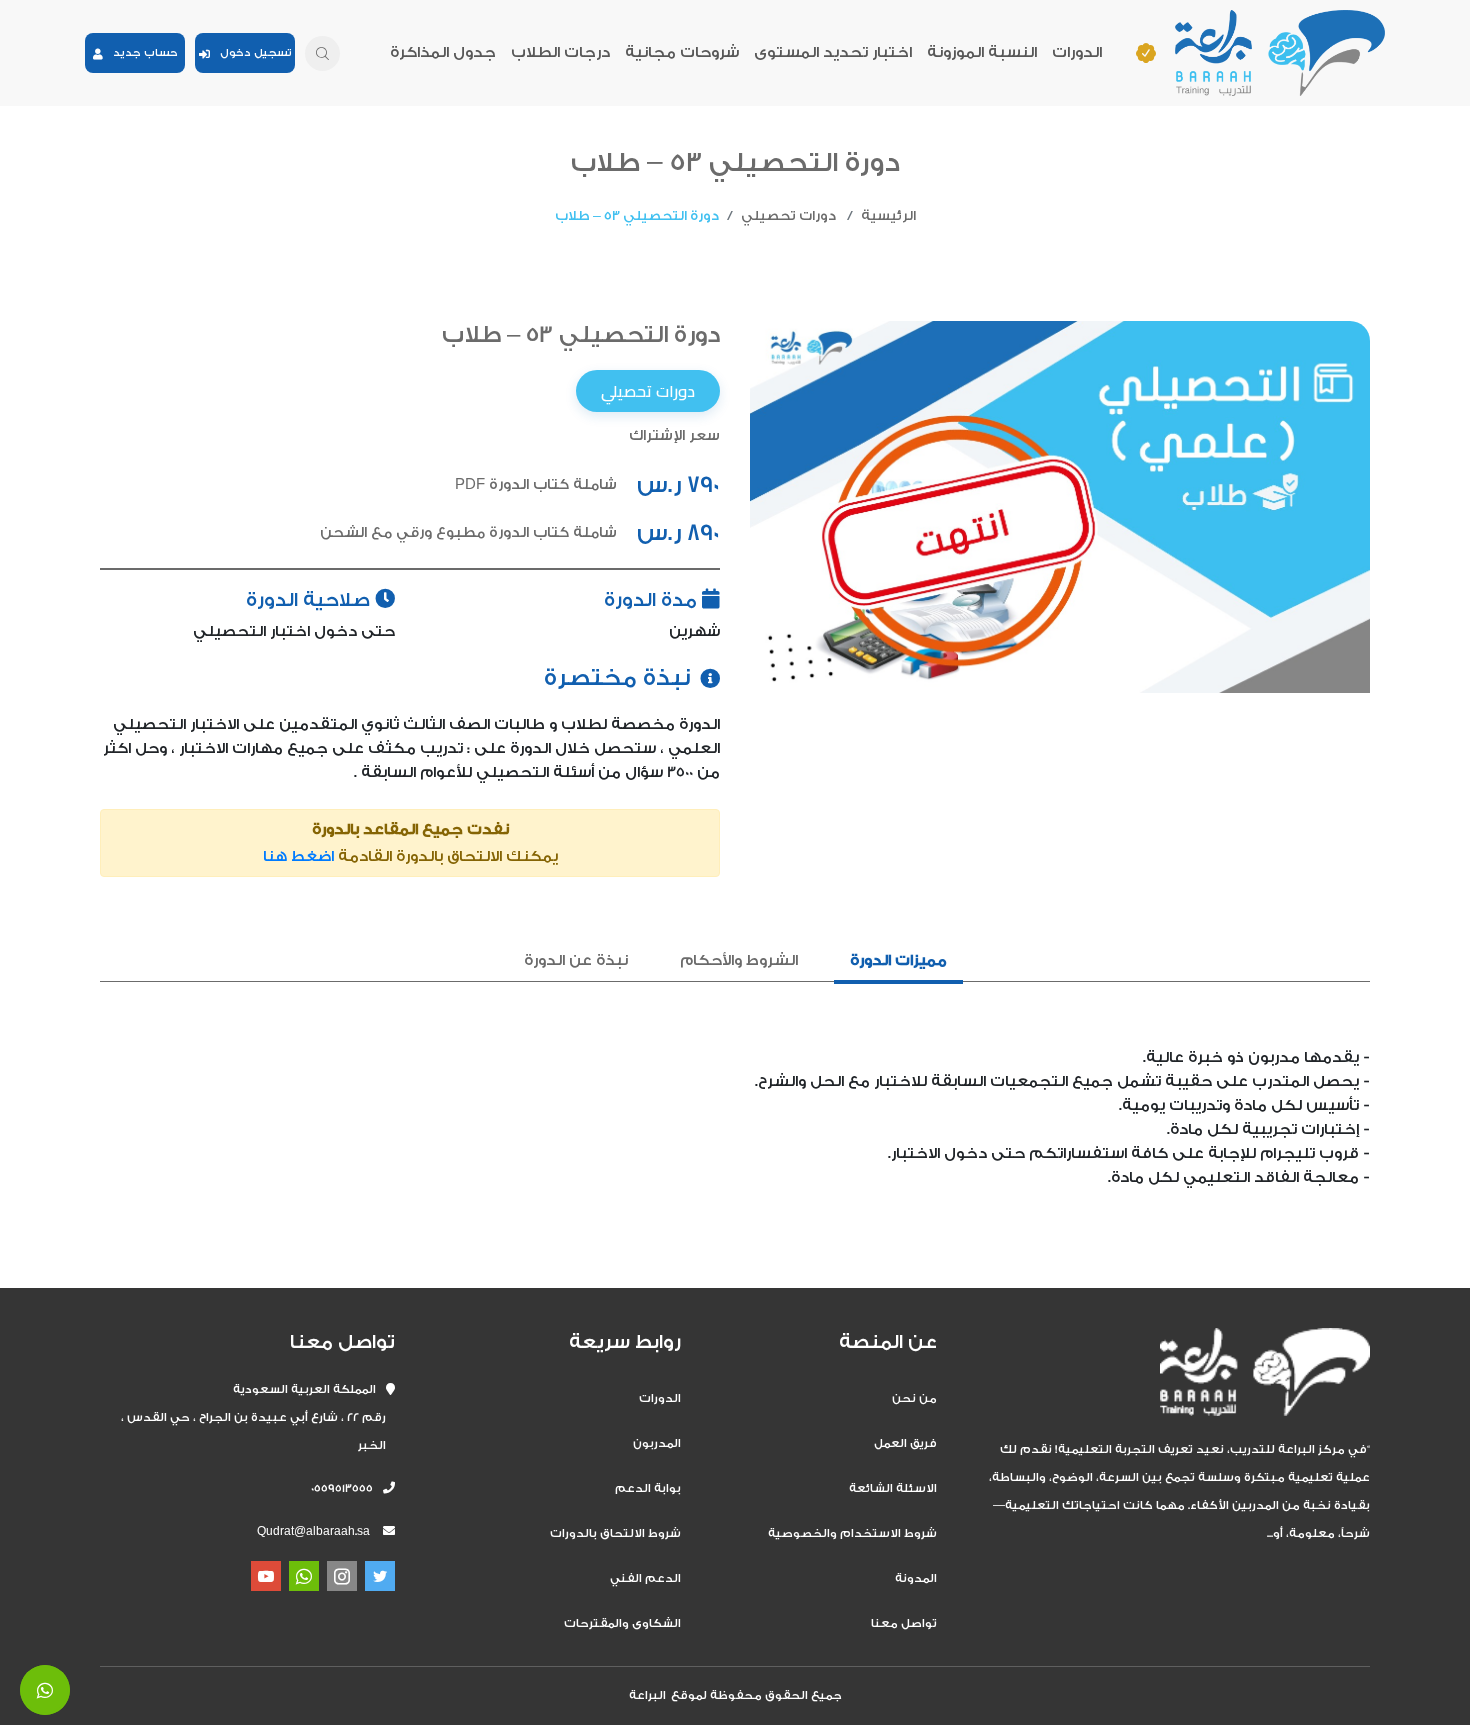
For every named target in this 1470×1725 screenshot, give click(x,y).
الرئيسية (888, 215)
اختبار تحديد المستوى (833, 52)
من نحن (914, 1398)
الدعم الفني (645, 1578)
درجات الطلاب (560, 52)
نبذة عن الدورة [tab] (576, 960)
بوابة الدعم (648, 1488)
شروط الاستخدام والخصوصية (852, 1533)
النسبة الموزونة (982, 52)
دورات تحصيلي (788, 215)
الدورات (1077, 52)
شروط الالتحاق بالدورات (615, 1533)
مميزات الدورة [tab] (898, 960)
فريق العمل (905, 1443)
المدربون (657, 1443)
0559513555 (347, 1488)
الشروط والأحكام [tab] (739, 960)
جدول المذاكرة (443, 52)
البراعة (647, 1695)
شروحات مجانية (682, 52)
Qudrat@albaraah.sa (313, 1531)
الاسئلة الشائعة (893, 1488)
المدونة (916, 1578)
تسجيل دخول (251, 53)
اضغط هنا (298, 856)
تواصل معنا (904, 1623)
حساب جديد (140, 53)
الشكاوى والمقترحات (622, 1623)
